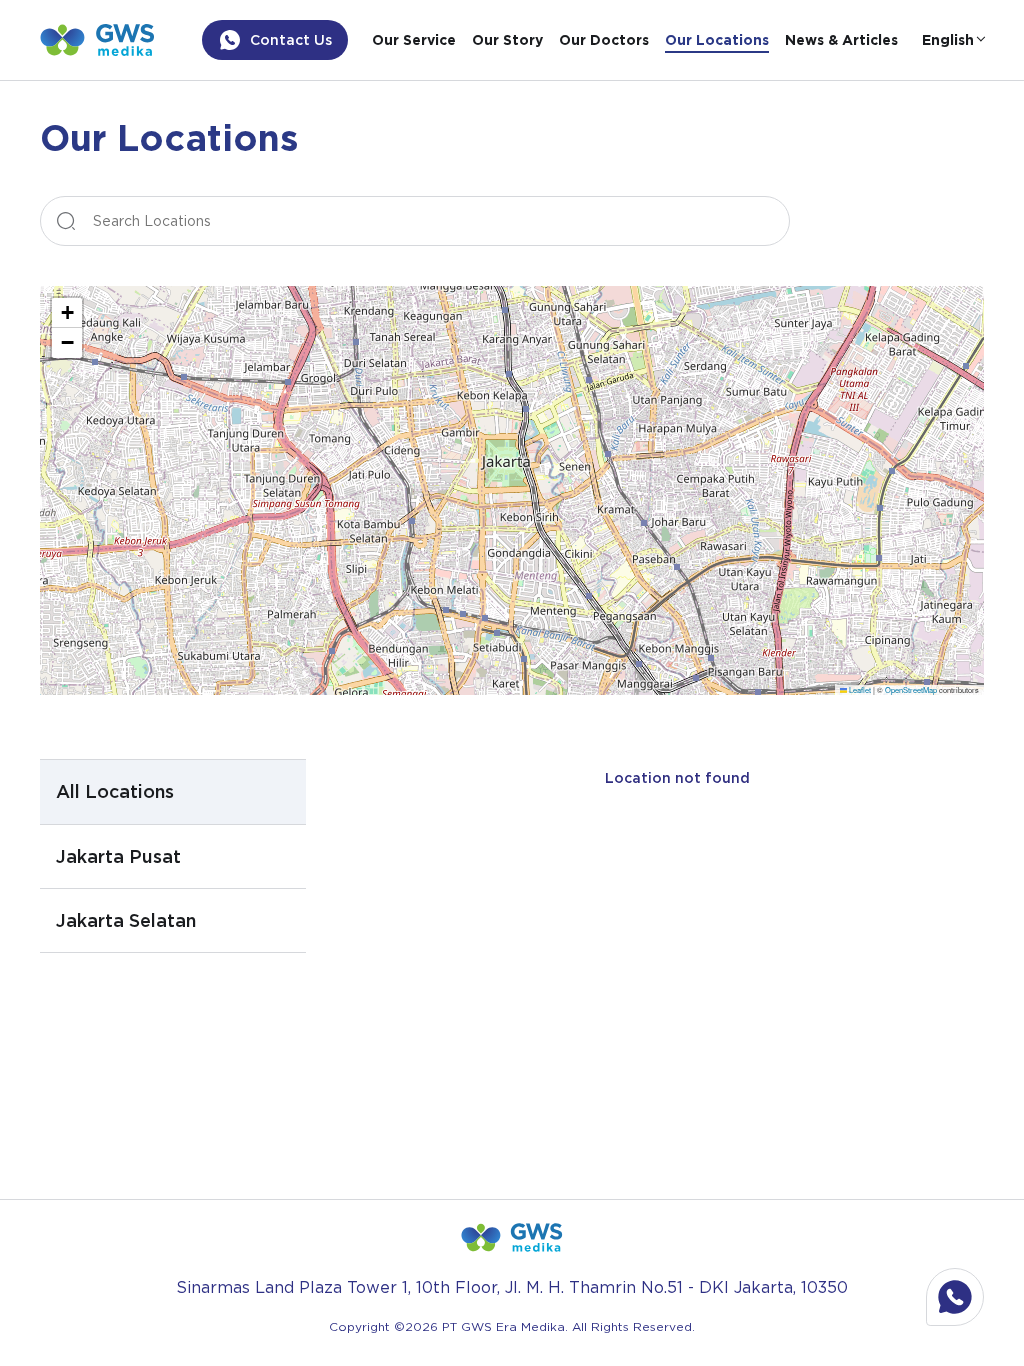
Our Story (507, 40)
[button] (67, 313)
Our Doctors (604, 40)
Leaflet (859, 689)
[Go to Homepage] (97, 40)
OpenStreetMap (911, 689)
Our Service (414, 40)
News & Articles (841, 40)
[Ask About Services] (955, 1297)
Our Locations (717, 40)
